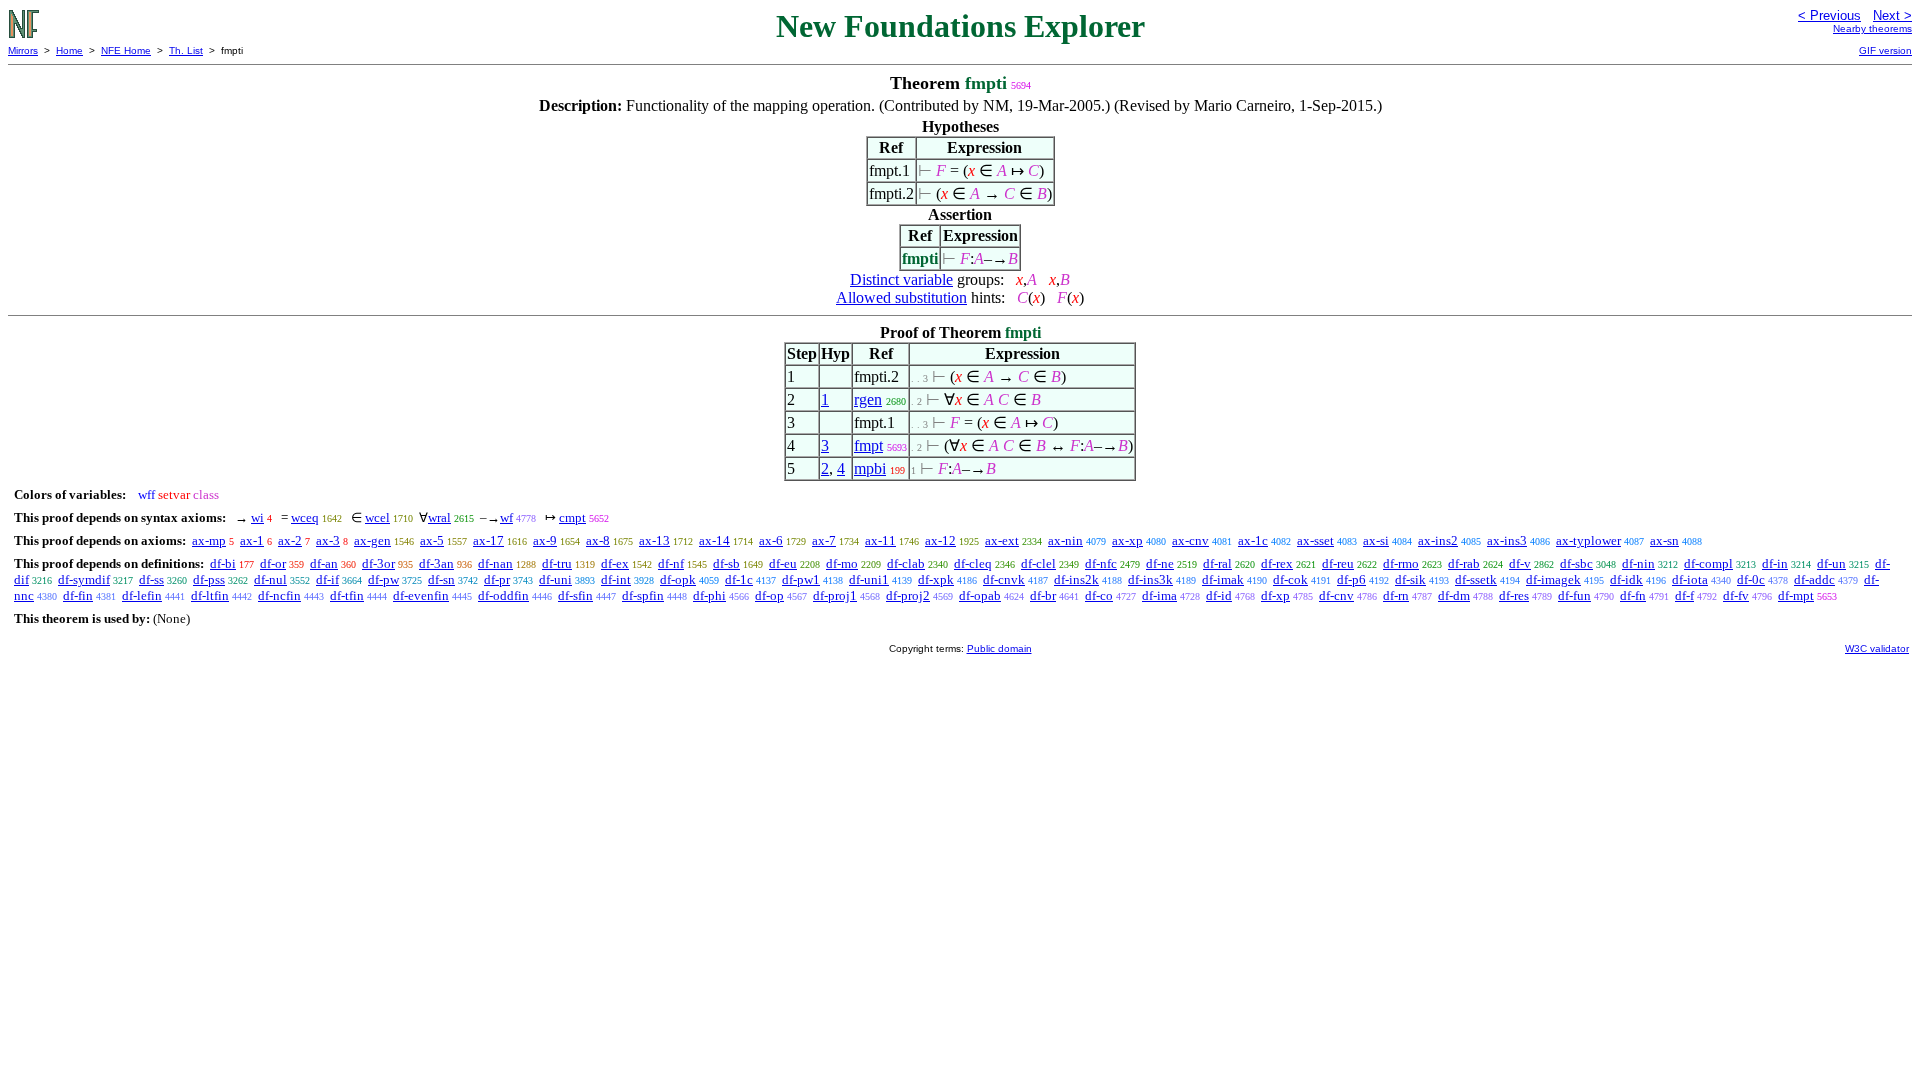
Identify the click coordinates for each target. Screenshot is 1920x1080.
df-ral (1217, 563)
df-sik (1410, 579)
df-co (1099, 595)
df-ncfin (279, 595)
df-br (1043, 595)
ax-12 (940, 540)
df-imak (1223, 579)
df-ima (1159, 595)
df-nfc (1101, 563)
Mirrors (23, 50)
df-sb (726, 563)
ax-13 (654, 540)
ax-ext (1002, 540)
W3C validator (1877, 648)
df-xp (1275, 595)
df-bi (223, 563)
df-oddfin (503, 595)
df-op (769, 595)
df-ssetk (1476, 579)
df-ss (151, 579)
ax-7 (824, 540)
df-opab (980, 595)
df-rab (1464, 563)
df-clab (906, 563)
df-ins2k (1076, 579)
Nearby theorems (1872, 28)
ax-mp (209, 540)
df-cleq (973, 563)
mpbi (870, 468)
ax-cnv (1190, 540)
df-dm (1454, 595)
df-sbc (1576, 563)
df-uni (555, 579)
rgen (868, 399)
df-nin (1638, 563)
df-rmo (1401, 563)
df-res (1514, 595)
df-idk (1626, 579)
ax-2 (290, 540)
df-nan (495, 563)
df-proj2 (908, 595)
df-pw (383, 579)
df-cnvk (1004, 579)
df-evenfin (421, 595)
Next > (1892, 15)
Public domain (999, 648)
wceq (305, 517)
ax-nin (1065, 540)
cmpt (572, 517)
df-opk (678, 579)
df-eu (783, 563)
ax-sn (1664, 540)
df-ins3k (1150, 579)
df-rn (1396, 595)
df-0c (1751, 579)
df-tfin (347, 595)
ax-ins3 (1507, 540)
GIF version (1885, 50)
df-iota (1690, 579)
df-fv (1736, 595)
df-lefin (142, 595)
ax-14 (714, 540)
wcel (377, 517)
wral (439, 517)
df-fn (1633, 595)
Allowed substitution (901, 297)
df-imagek (1553, 579)
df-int (616, 579)
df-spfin (643, 595)
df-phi (709, 595)
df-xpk (936, 579)
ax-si (1376, 540)
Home (69, 50)
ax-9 (545, 540)
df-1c (739, 579)
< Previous (1829, 15)
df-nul (270, 579)
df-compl (1708, 563)
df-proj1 (835, 595)
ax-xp (1127, 540)
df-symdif (84, 579)
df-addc (1814, 579)
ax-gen (372, 540)
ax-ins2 (1438, 540)
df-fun (1574, 595)
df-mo (842, 563)
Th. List (186, 50)
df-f (1684, 595)
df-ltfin (210, 595)
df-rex (1277, 563)
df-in (1775, 563)
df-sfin (575, 595)
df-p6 (1351, 579)
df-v (1520, 563)
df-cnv (1336, 595)
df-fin (78, 595)
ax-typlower (1588, 540)
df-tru (557, 563)
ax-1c (1253, 540)
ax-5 (432, 540)
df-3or (378, 563)
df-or (273, 563)
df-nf (671, 563)
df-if (327, 579)
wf (506, 517)
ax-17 (488, 540)
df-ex (615, 563)
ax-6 (771, 540)
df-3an (436, 563)
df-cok (1290, 579)
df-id (1219, 595)
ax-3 (328, 540)
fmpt (868, 445)
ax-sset (1315, 540)
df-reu (1338, 563)
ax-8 (598, 540)
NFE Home (126, 50)
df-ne (1160, 563)
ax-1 (252, 540)
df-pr (497, 579)
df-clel (1038, 563)
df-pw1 (801, 579)
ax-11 (880, 540)
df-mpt (1796, 595)
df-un (1831, 563)
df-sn (441, 579)
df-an (324, 563)
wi (257, 517)
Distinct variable (901, 279)
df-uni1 (869, 579)
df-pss (209, 579)
